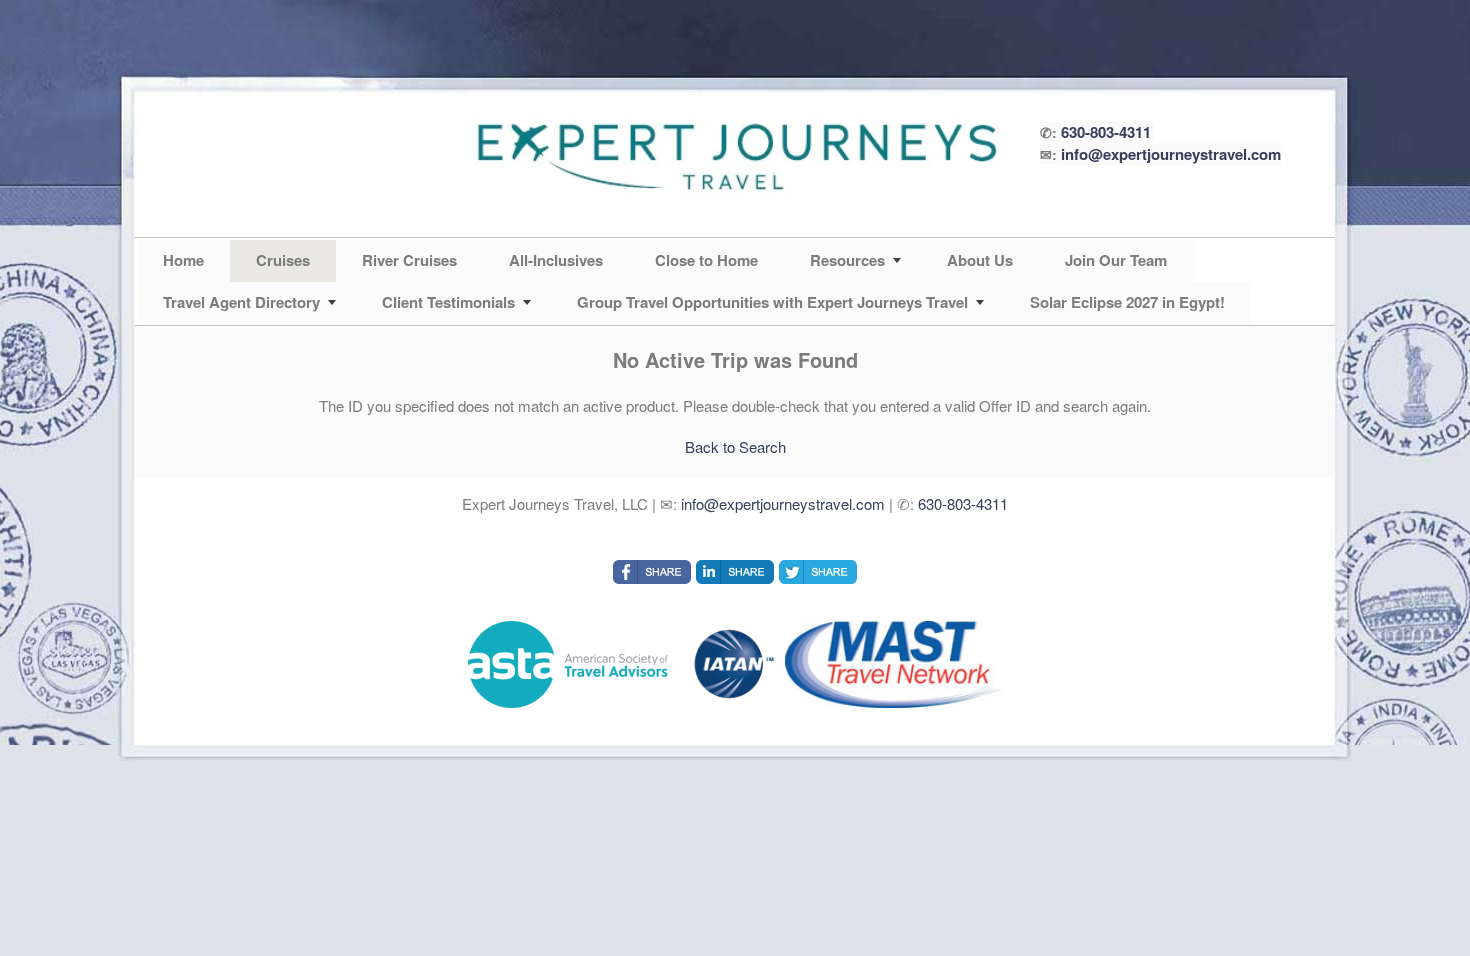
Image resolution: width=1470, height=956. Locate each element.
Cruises (283, 260)
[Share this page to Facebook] (652, 572)
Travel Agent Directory (241, 302)
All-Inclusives (556, 260)
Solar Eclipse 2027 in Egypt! (1127, 302)
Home (183, 260)
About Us (980, 260)
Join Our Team (1116, 260)
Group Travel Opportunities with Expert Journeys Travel (772, 302)
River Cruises (409, 260)
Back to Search (735, 446)
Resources (847, 260)
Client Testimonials (448, 302)
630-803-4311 (1106, 132)
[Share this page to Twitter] (818, 572)
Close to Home (706, 260)
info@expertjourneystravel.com (1171, 154)
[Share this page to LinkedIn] (735, 572)
